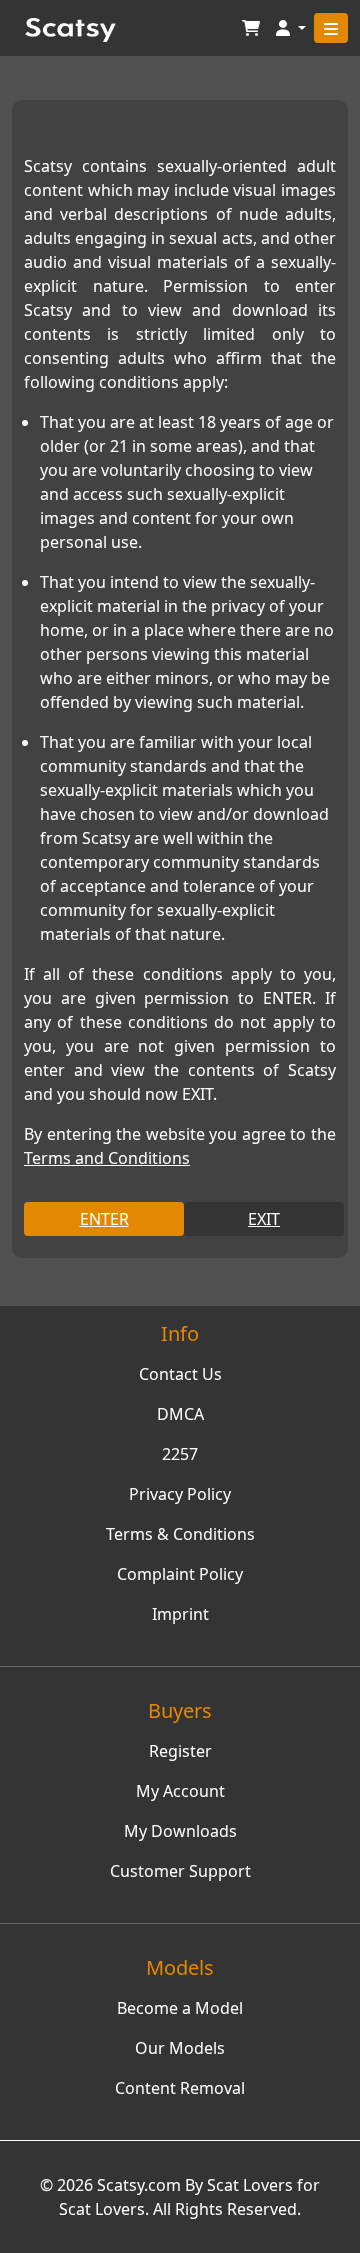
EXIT (264, 1219)
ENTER (104, 1219)
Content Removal (180, 2088)
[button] (291, 28)
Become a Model (180, 2008)
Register (180, 1751)
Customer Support (180, 1871)
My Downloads (180, 1831)
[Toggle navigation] (331, 28)
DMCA (180, 1414)
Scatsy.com (139, 2185)
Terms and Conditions (107, 1158)
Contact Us (180, 1374)
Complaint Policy (180, 1574)
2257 (180, 1454)
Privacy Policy (180, 1494)
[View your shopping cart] (251, 28)
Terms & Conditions (180, 1534)
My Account (180, 1791)
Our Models (180, 2048)
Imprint (180, 1614)
